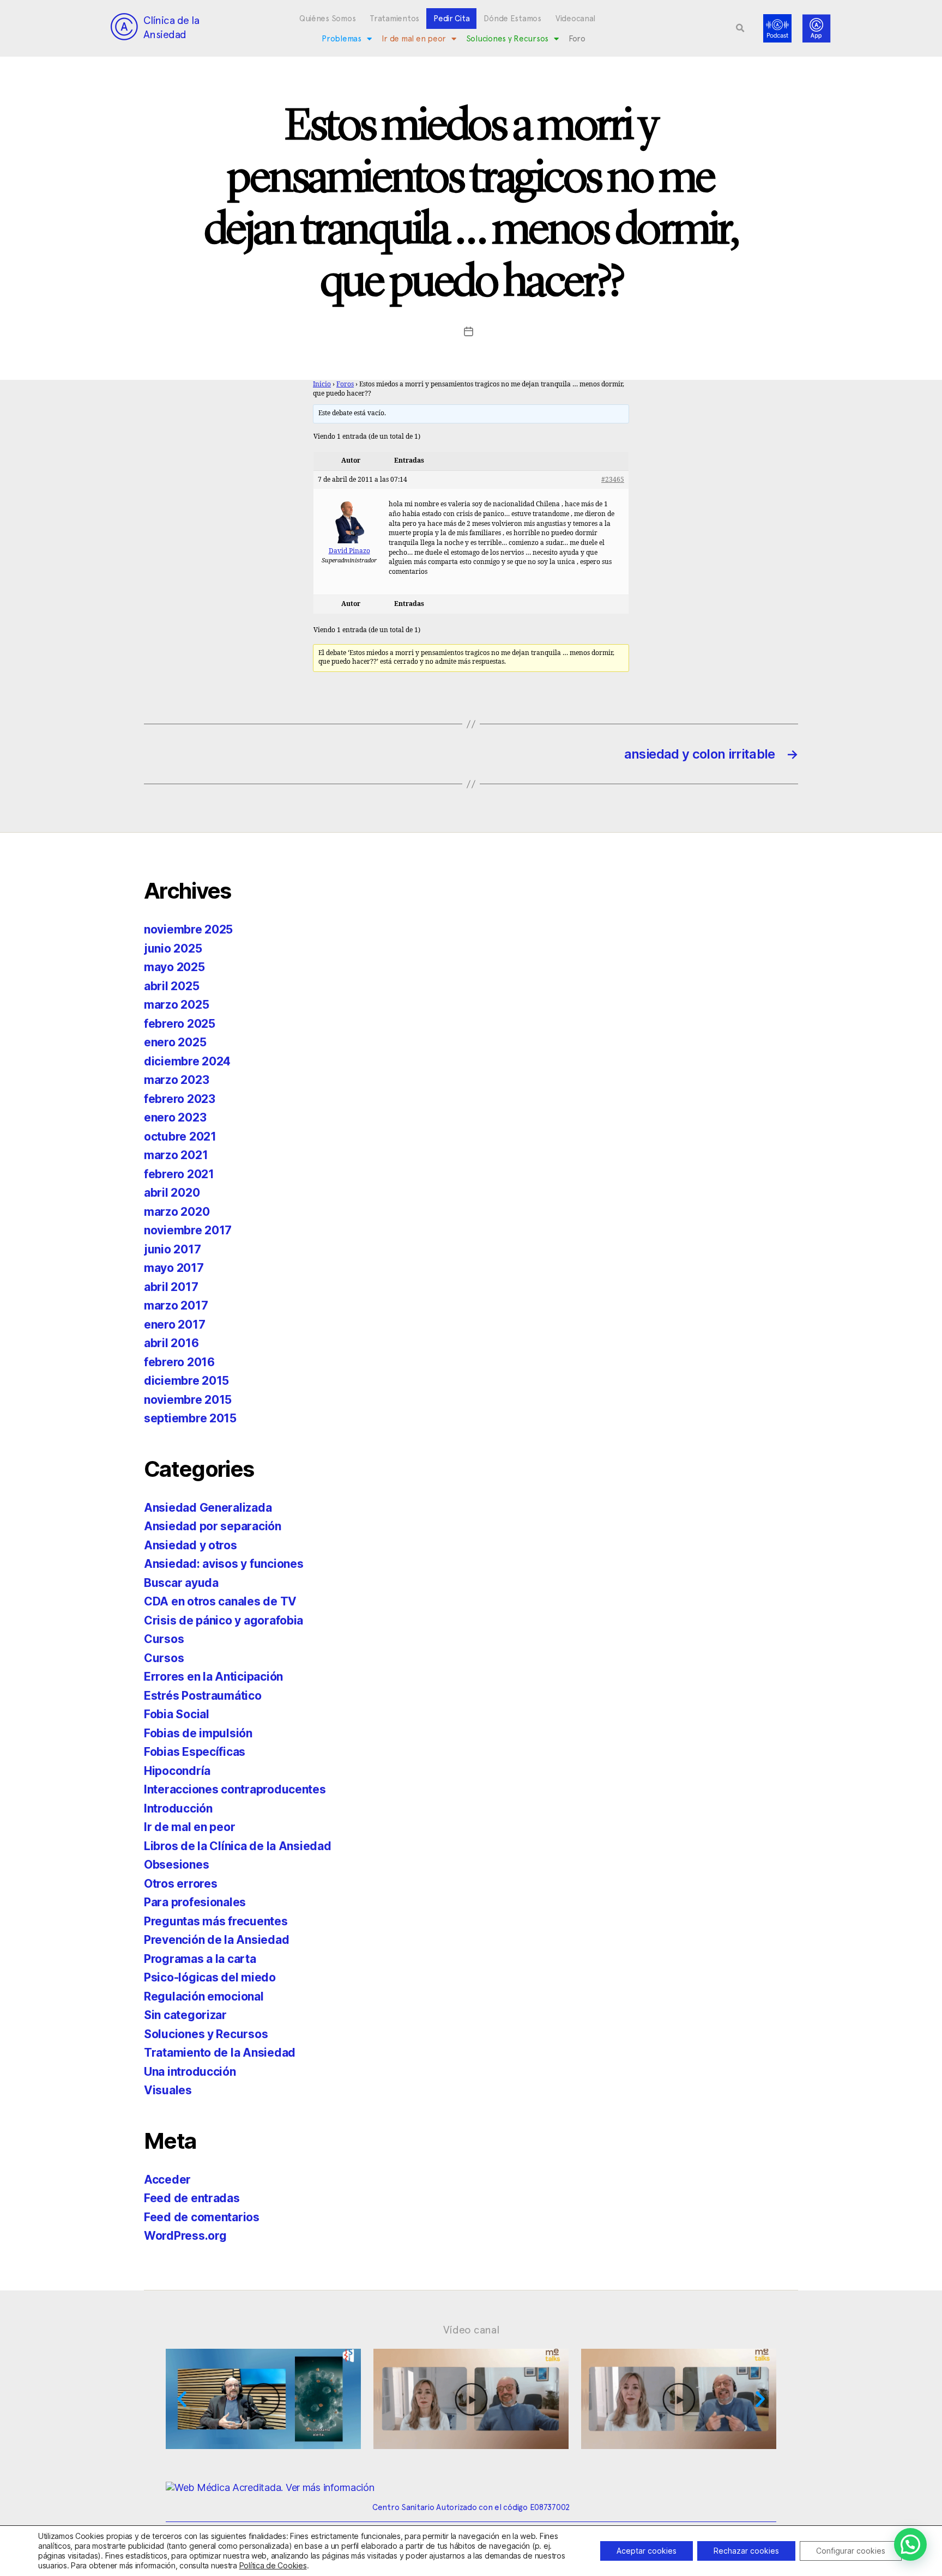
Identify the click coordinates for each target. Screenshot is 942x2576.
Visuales (168, 2090)
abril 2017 (171, 1287)
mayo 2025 (174, 967)
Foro (577, 39)
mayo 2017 (174, 1268)
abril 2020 (172, 1193)
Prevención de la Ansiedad (216, 1940)
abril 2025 (171, 986)
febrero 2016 (179, 1362)
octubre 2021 (180, 1137)
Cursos (164, 1639)
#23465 (613, 480)
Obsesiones (176, 1865)
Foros (345, 384)
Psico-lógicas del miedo (210, 1977)
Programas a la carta (200, 1959)
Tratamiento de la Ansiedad (220, 2053)
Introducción (178, 1808)
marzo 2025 (176, 1005)
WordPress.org (185, 2236)
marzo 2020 (177, 1212)
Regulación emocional (204, 1996)
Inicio (322, 384)
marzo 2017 (176, 1305)
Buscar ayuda (181, 1583)
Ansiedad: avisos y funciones (224, 1564)
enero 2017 (174, 1325)
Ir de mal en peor (414, 39)
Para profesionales (195, 1902)
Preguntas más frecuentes (216, 1921)
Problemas (342, 39)
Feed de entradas (192, 2198)
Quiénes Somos (328, 19)
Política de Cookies (273, 2565)
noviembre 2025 (188, 929)
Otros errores (181, 1884)
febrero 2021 (179, 1174)
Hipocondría (177, 1771)
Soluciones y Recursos (507, 39)
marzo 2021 (176, 1155)
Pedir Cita (451, 19)
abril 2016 (171, 1343)
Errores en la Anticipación (213, 1677)
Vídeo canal (471, 2330)
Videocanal (575, 19)
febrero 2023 (180, 1099)
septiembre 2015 (190, 1418)
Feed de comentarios (202, 2217)
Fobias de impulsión (198, 1733)
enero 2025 (175, 1042)
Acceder (167, 2180)
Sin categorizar (185, 2015)
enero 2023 (175, 1117)
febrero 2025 (180, 1024)
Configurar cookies (851, 2551)
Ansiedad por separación (213, 1526)
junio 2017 (172, 1249)
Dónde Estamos (512, 19)
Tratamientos (394, 19)
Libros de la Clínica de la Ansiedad (238, 1846)
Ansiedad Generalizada (208, 1508)
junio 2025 (173, 948)
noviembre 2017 (188, 1230)
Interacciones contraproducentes (235, 1789)
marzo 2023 (176, 1080)
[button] (740, 28)
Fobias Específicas (195, 1752)
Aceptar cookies (647, 2551)
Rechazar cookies (746, 2551)
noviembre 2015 (188, 1400)
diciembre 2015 (186, 1381)
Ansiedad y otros (191, 1545)
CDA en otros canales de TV (220, 1601)
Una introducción (190, 2072)
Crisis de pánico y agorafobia (224, 1620)
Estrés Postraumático (203, 1696)
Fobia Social (177, 1714)
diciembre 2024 (187, 1061)
